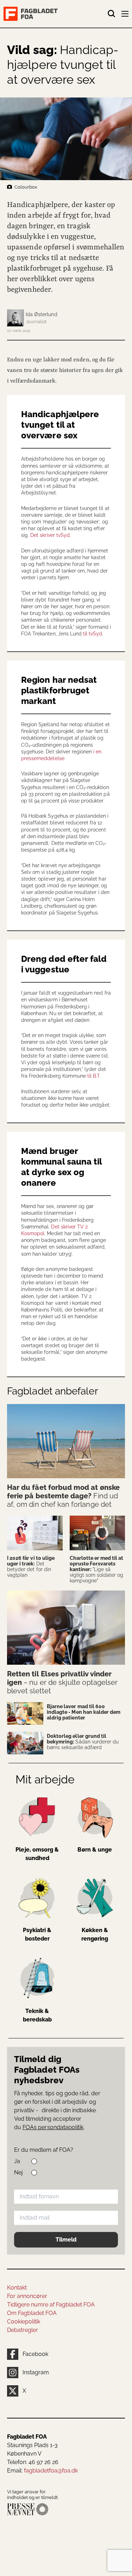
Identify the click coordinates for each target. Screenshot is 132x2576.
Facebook (35, 2354)
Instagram (36, 2372)
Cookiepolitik (24, 2322)
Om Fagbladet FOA (32, 2313)
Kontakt (17, 2288)
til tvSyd (93, 634)
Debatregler (23, 2330)
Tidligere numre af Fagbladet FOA (51, 2305)
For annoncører (27, 2296)
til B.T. (94, 1076)
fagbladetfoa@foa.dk (51, 2471)
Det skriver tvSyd (50, 535)
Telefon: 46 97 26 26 (33, 2462)
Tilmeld (66, 2240)
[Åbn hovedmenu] (126, 15)
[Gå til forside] (55, 14)
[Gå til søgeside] (112, 14)
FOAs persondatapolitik (53, 2127)
